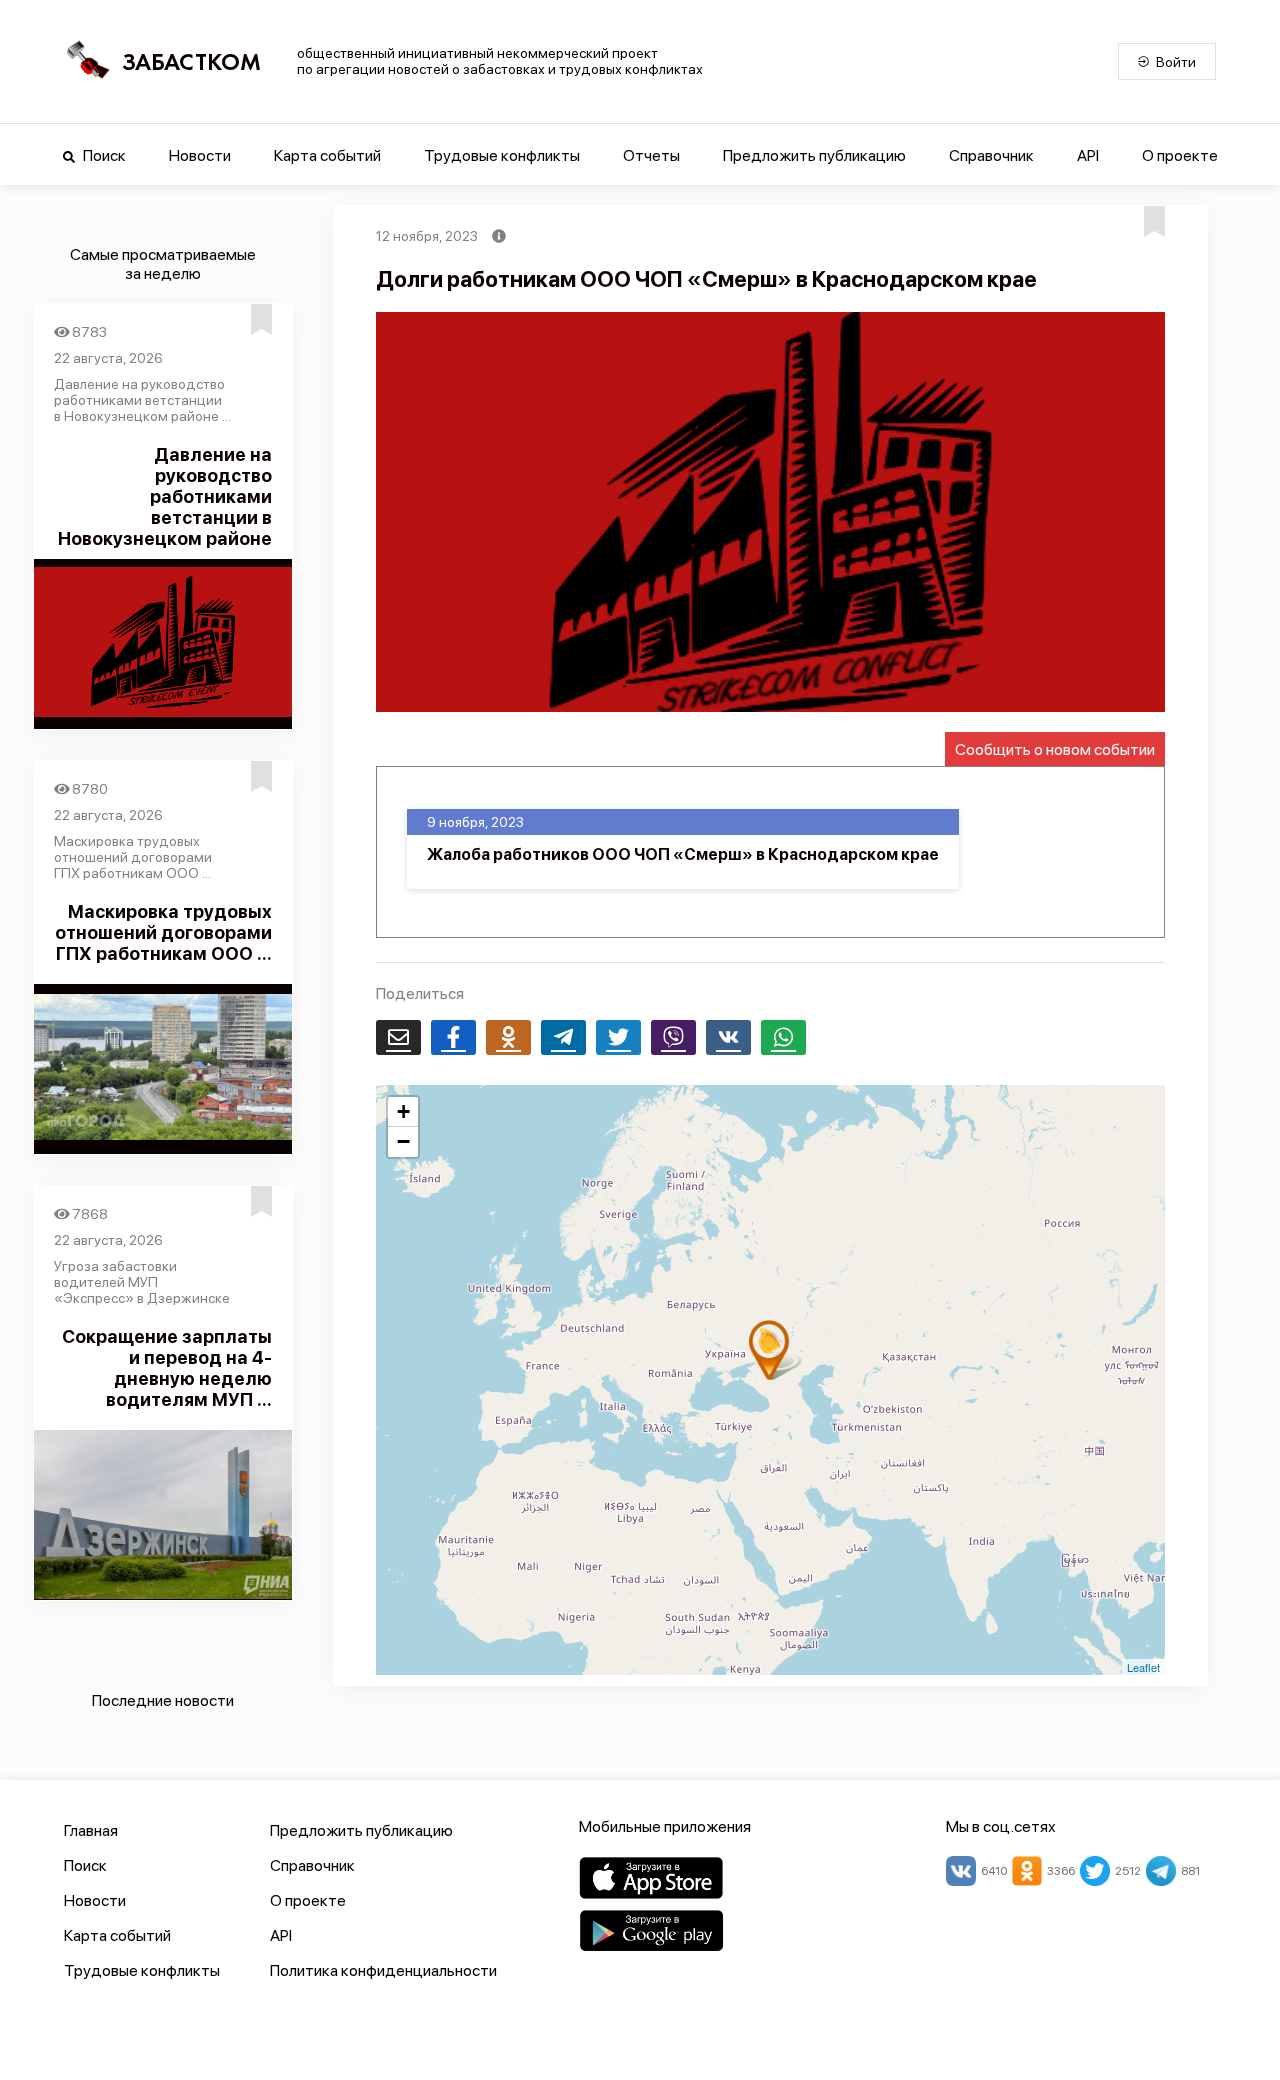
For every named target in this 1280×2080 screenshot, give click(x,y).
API (1088, 155)
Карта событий (327, 155)
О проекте (1180, 155)
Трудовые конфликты (502, 155)
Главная (91, 1830)
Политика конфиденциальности (383, 1970)
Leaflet (1143, 1667)
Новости (200, 155)
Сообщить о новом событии (1055, 749)
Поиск (103, 155)
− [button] (403, 1141)
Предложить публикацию (814, 155)
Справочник (991, 155)
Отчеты (651, 155)
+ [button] (403, 1111)
